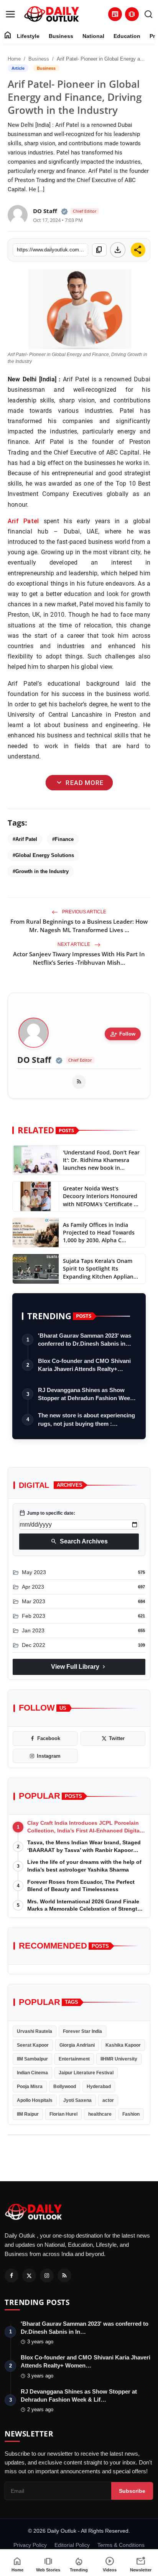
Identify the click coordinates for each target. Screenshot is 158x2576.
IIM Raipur (28, 2114)
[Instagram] (47, 2276)
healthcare (100, 2114)
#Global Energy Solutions (43, 855)
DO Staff (34, 1060)
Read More (79, 783)
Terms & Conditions (121, 2545)
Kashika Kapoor (123, 2045)
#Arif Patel (25, 839)
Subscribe (132, 2491)
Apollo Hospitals (35, 2100)
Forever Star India (82, 2031)
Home (14, 59)
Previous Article (84, 912)
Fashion (131, 2114)
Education (127, 36)
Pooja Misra (30, 2087)
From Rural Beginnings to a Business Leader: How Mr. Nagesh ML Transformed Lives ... (79, 926)
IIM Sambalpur (32, 2059)
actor (108, 2100)
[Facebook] (12, 2276)
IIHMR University (119, 2059)
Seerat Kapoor (33, 2045)
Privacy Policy (30, 2545)
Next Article (74, 944)
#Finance (63, 839)
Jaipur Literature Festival (86, 2073)
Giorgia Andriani (77, 2045)
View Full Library (79, 1667)
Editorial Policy (72, 2545)
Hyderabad (99, 2087)
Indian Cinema (32, 2073)
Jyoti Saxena (77, 2100)
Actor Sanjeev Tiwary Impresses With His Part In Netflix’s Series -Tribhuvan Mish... (79, 958)
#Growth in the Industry (41, 871)
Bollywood (65, 2087)
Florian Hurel (63, 2114)
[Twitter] (29, 2276)
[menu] (10, 14)
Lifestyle (28, 36)
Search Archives (79, 1542)
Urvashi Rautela (35, 2031)
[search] (148, 14)
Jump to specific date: (47, 1513)
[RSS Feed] (79, 1082)
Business (61, 36)
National (93, 36)
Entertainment (74, 2059)
